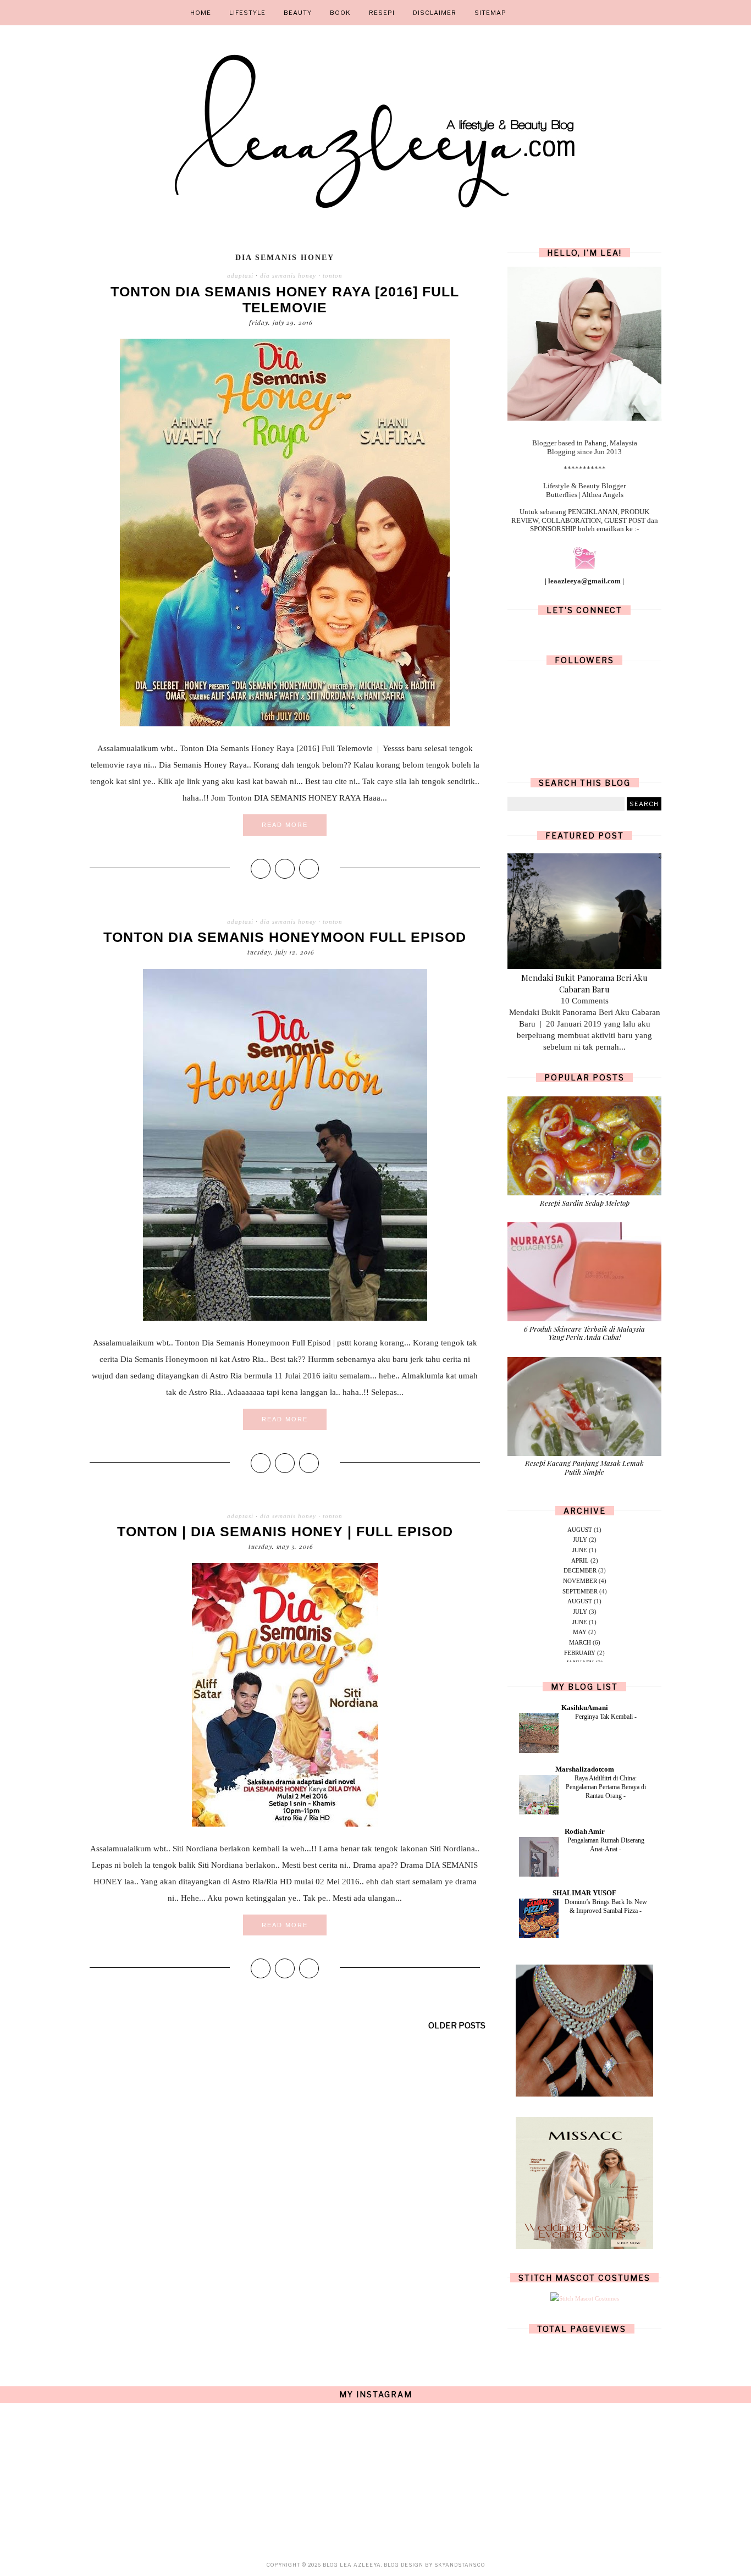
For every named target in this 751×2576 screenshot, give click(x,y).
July (580, 1540)
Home (201, 13)
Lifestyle (247, 13)
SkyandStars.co (460, 2565)
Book (340, 13)
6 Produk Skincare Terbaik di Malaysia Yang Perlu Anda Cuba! (584, 1333)
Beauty (298, 13)
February (580, 1653)
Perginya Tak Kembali (605, 1717)
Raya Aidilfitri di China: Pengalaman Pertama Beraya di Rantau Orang (606, 1787)
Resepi (382, 13)
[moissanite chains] (584, 2094)
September (580, 1591)
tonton (333, 275)
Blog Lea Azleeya (352, 2565)
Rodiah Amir (585, 1831)
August (580, 1530)
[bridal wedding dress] (584, 2247)
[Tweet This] (285, 869)
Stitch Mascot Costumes (584, 2278)
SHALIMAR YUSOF (584, 1893)
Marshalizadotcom (585, 1769)
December (580, 1570)
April (580, 1560)
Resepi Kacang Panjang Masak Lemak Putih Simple (584, 1467)
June (580, 1550)
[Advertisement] (285, 2136)
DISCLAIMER (435, 13)
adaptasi (240, 275)
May (580, 1632)
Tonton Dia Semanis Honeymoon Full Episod (285, 937)
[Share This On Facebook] (261, 869)
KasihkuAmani (585, 1708)
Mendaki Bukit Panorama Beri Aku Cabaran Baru (584, 983)
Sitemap (490, 13)
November (580, 1581)
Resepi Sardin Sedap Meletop (585, 1203)
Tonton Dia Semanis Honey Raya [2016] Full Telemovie (285, 299)
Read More (285, 825)
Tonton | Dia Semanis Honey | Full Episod (285, 1531)
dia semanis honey (288, 275)
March (580, 1642)
